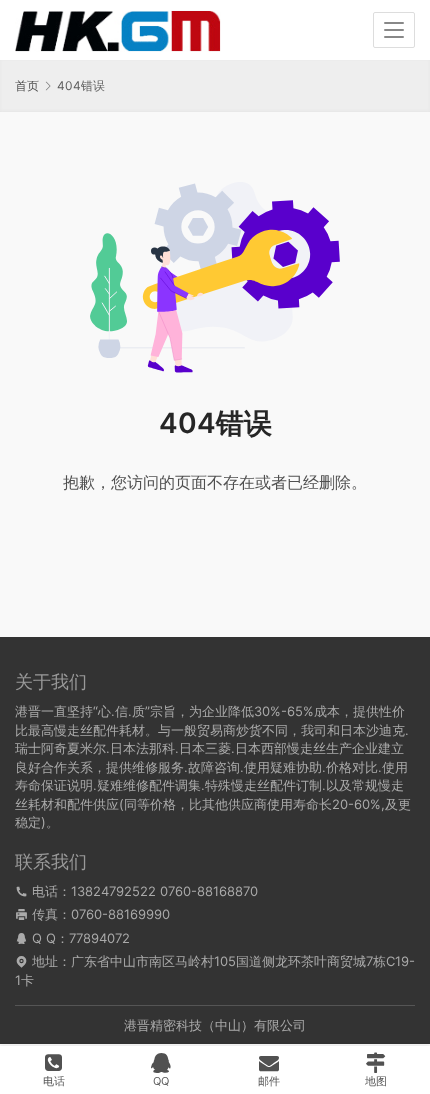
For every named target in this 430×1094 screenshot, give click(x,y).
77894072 (99, 938)
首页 (27, 85)
